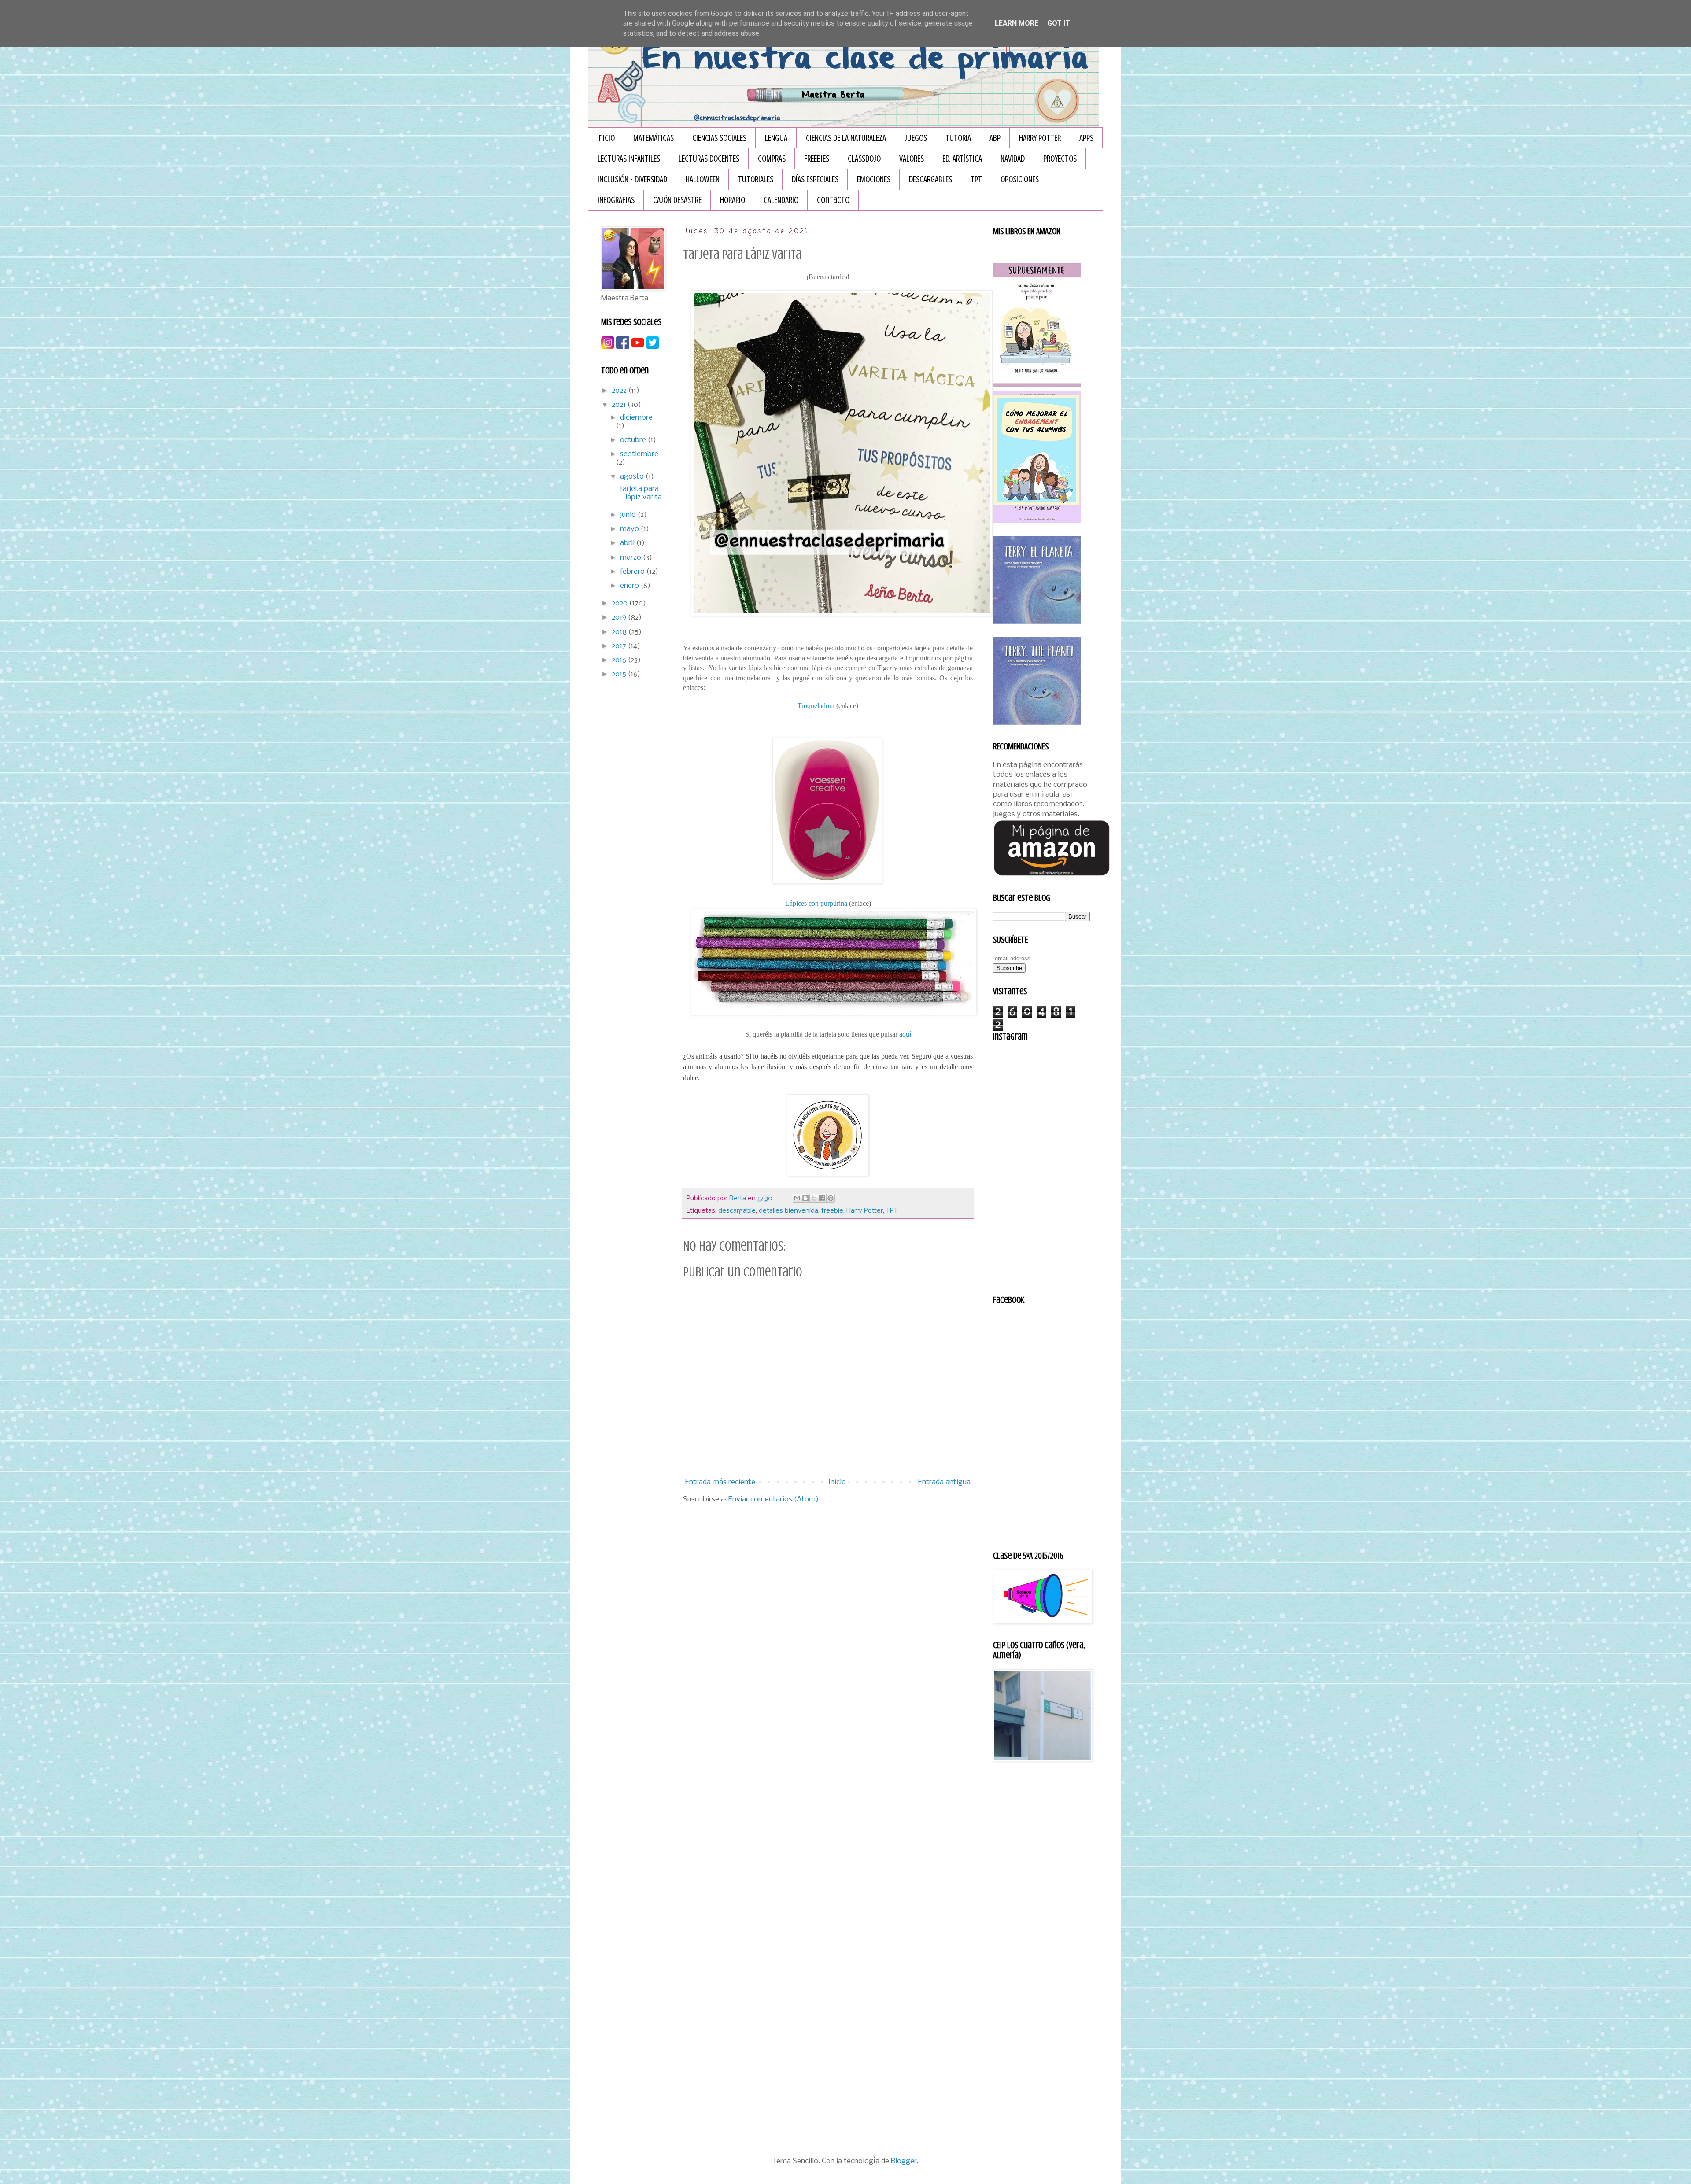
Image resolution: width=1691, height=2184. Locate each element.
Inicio (606, 138)
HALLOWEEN (703, 179)
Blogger (904, 2161)
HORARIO (733, 200)
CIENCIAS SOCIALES (719, 138)
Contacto (833, 200)
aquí (905, 1034)
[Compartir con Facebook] (822, 1198)
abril (628, 543)
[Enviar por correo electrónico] (797, 1198)
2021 (620, 405)
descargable (737, 1211)
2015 (620, 674)
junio (629, 515)
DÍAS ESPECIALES (815, 179)
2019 (620, 618)
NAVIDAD (1013, 159)
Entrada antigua (944, 1482)
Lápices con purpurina (816, 903)
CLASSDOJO (864, 159)
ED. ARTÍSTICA (962, 159)
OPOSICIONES (1020, 179)
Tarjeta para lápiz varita (640, 493)
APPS (1086, 138)
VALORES (912, 159)
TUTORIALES (756, 179)
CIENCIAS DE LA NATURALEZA (846, 138)
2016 (620, 660)
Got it (1059, 23)
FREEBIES (817, 159)
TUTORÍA (958, 138)
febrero (633, 572)
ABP (995, 138)
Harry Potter (865, 1211)
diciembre (636, 418)
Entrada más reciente (720, 1482)
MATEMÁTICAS (654, 138)
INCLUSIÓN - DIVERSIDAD (632, 179)
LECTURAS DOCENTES (709, 159)
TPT (976, 179)
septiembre (639, 454)
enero (630, 586)
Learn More (1017, 23)
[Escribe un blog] (805, 1198)
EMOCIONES (874, 179)
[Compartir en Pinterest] (831, 1198)
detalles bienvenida (788, 1211)
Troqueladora (816, 706)
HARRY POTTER (1040, 138)
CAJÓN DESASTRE (677, 200)
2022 (620, 391)
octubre (634, 440)
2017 (620, 646)
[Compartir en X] (814, 1198)
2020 (620, 603)
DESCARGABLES (930, 179)
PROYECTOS (1060, 159)
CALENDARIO (781, 200)
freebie (832, 1211)
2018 (620, 632)
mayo (630, 529)
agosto (633, 477)
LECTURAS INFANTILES (629, 159)
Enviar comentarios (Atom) (774, 1500)
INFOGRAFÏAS (616, 200)
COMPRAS (772, 159)
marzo (631, 558)
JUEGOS (916, 138)
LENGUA (776, 138)
